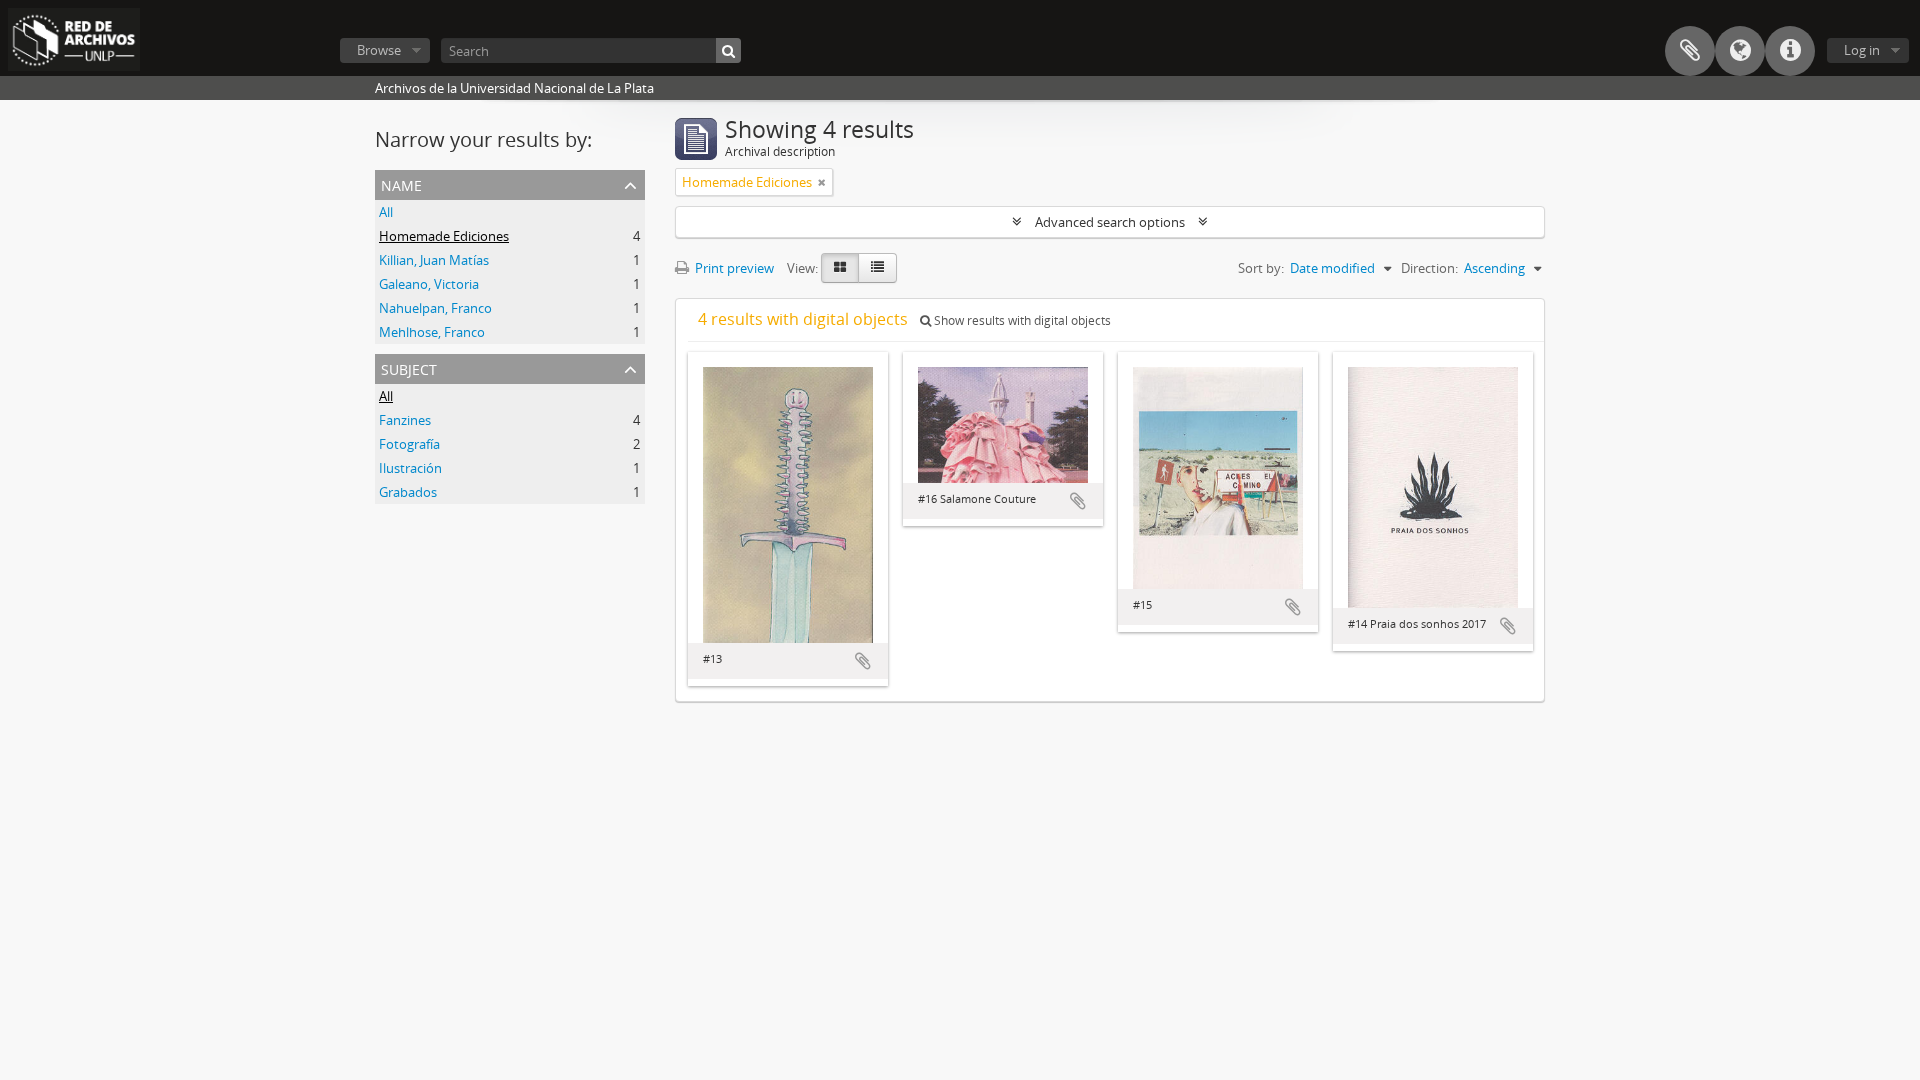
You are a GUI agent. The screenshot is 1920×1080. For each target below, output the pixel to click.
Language (1740, 51)
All (386, 212)
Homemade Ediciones (444, 236)
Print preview (733, 268)
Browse (379, 50)
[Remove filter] (822, 182)
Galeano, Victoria (429, 284)
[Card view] (840, 268)
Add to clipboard (863, 661)
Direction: (1429, 268)
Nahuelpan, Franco (435, 308)
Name (401, 183)
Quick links (1790, 51)
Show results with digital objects (1021, 320)
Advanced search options (1110, 222)
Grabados (408, 492)
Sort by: (1261, 268)
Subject (409, 367)
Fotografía (409, 444)
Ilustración (410, 468)
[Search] (728, 50)
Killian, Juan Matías (434, 260)
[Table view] (877, 268)
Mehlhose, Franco (432, 332)
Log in (1862, 50)
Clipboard (1690, 51)
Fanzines (405, 420)
